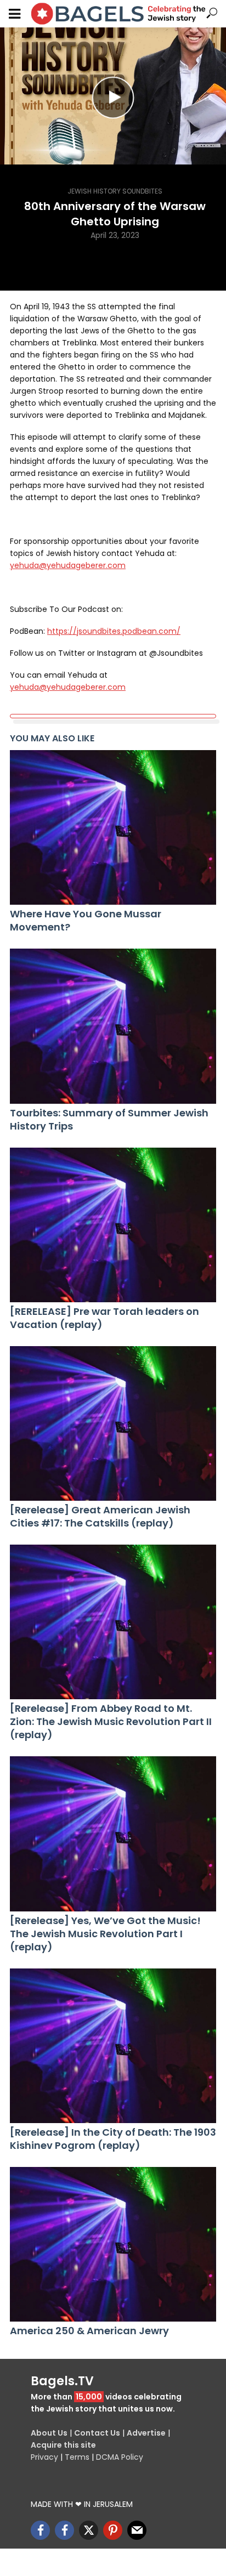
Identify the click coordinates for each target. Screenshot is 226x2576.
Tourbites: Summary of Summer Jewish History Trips (109, 1120)
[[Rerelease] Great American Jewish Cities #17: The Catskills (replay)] (113, 1423)
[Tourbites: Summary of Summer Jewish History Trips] (113, 1026)
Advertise (146, 2433)
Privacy (44, 2457)
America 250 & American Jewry (89, 2331)
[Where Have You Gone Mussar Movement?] (113, 827)
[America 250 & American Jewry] (113, 2244)
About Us (49, 2433)
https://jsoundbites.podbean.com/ (114, 631)
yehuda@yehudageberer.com (68, 565)
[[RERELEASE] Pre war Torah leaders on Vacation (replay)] (113, 1225)
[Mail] (137, 2530)
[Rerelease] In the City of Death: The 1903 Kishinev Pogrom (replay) (113, 2139)
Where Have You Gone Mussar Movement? (86, 921)
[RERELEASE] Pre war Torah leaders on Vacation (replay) (104, 1318)
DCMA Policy (120, 2457)
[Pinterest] (113, 2530)
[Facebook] (40, 2530)
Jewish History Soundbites (115, 191)
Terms (77, 2457)
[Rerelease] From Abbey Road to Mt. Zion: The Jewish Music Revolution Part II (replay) (111, 1722)
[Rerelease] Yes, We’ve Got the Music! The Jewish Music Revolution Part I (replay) (105, 1934)
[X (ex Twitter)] (89, 2530)
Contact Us (97, 2433)
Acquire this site (63, 2445)
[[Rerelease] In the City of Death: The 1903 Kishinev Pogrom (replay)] (113, 2046)
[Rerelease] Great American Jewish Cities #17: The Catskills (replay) (100, 1517)
